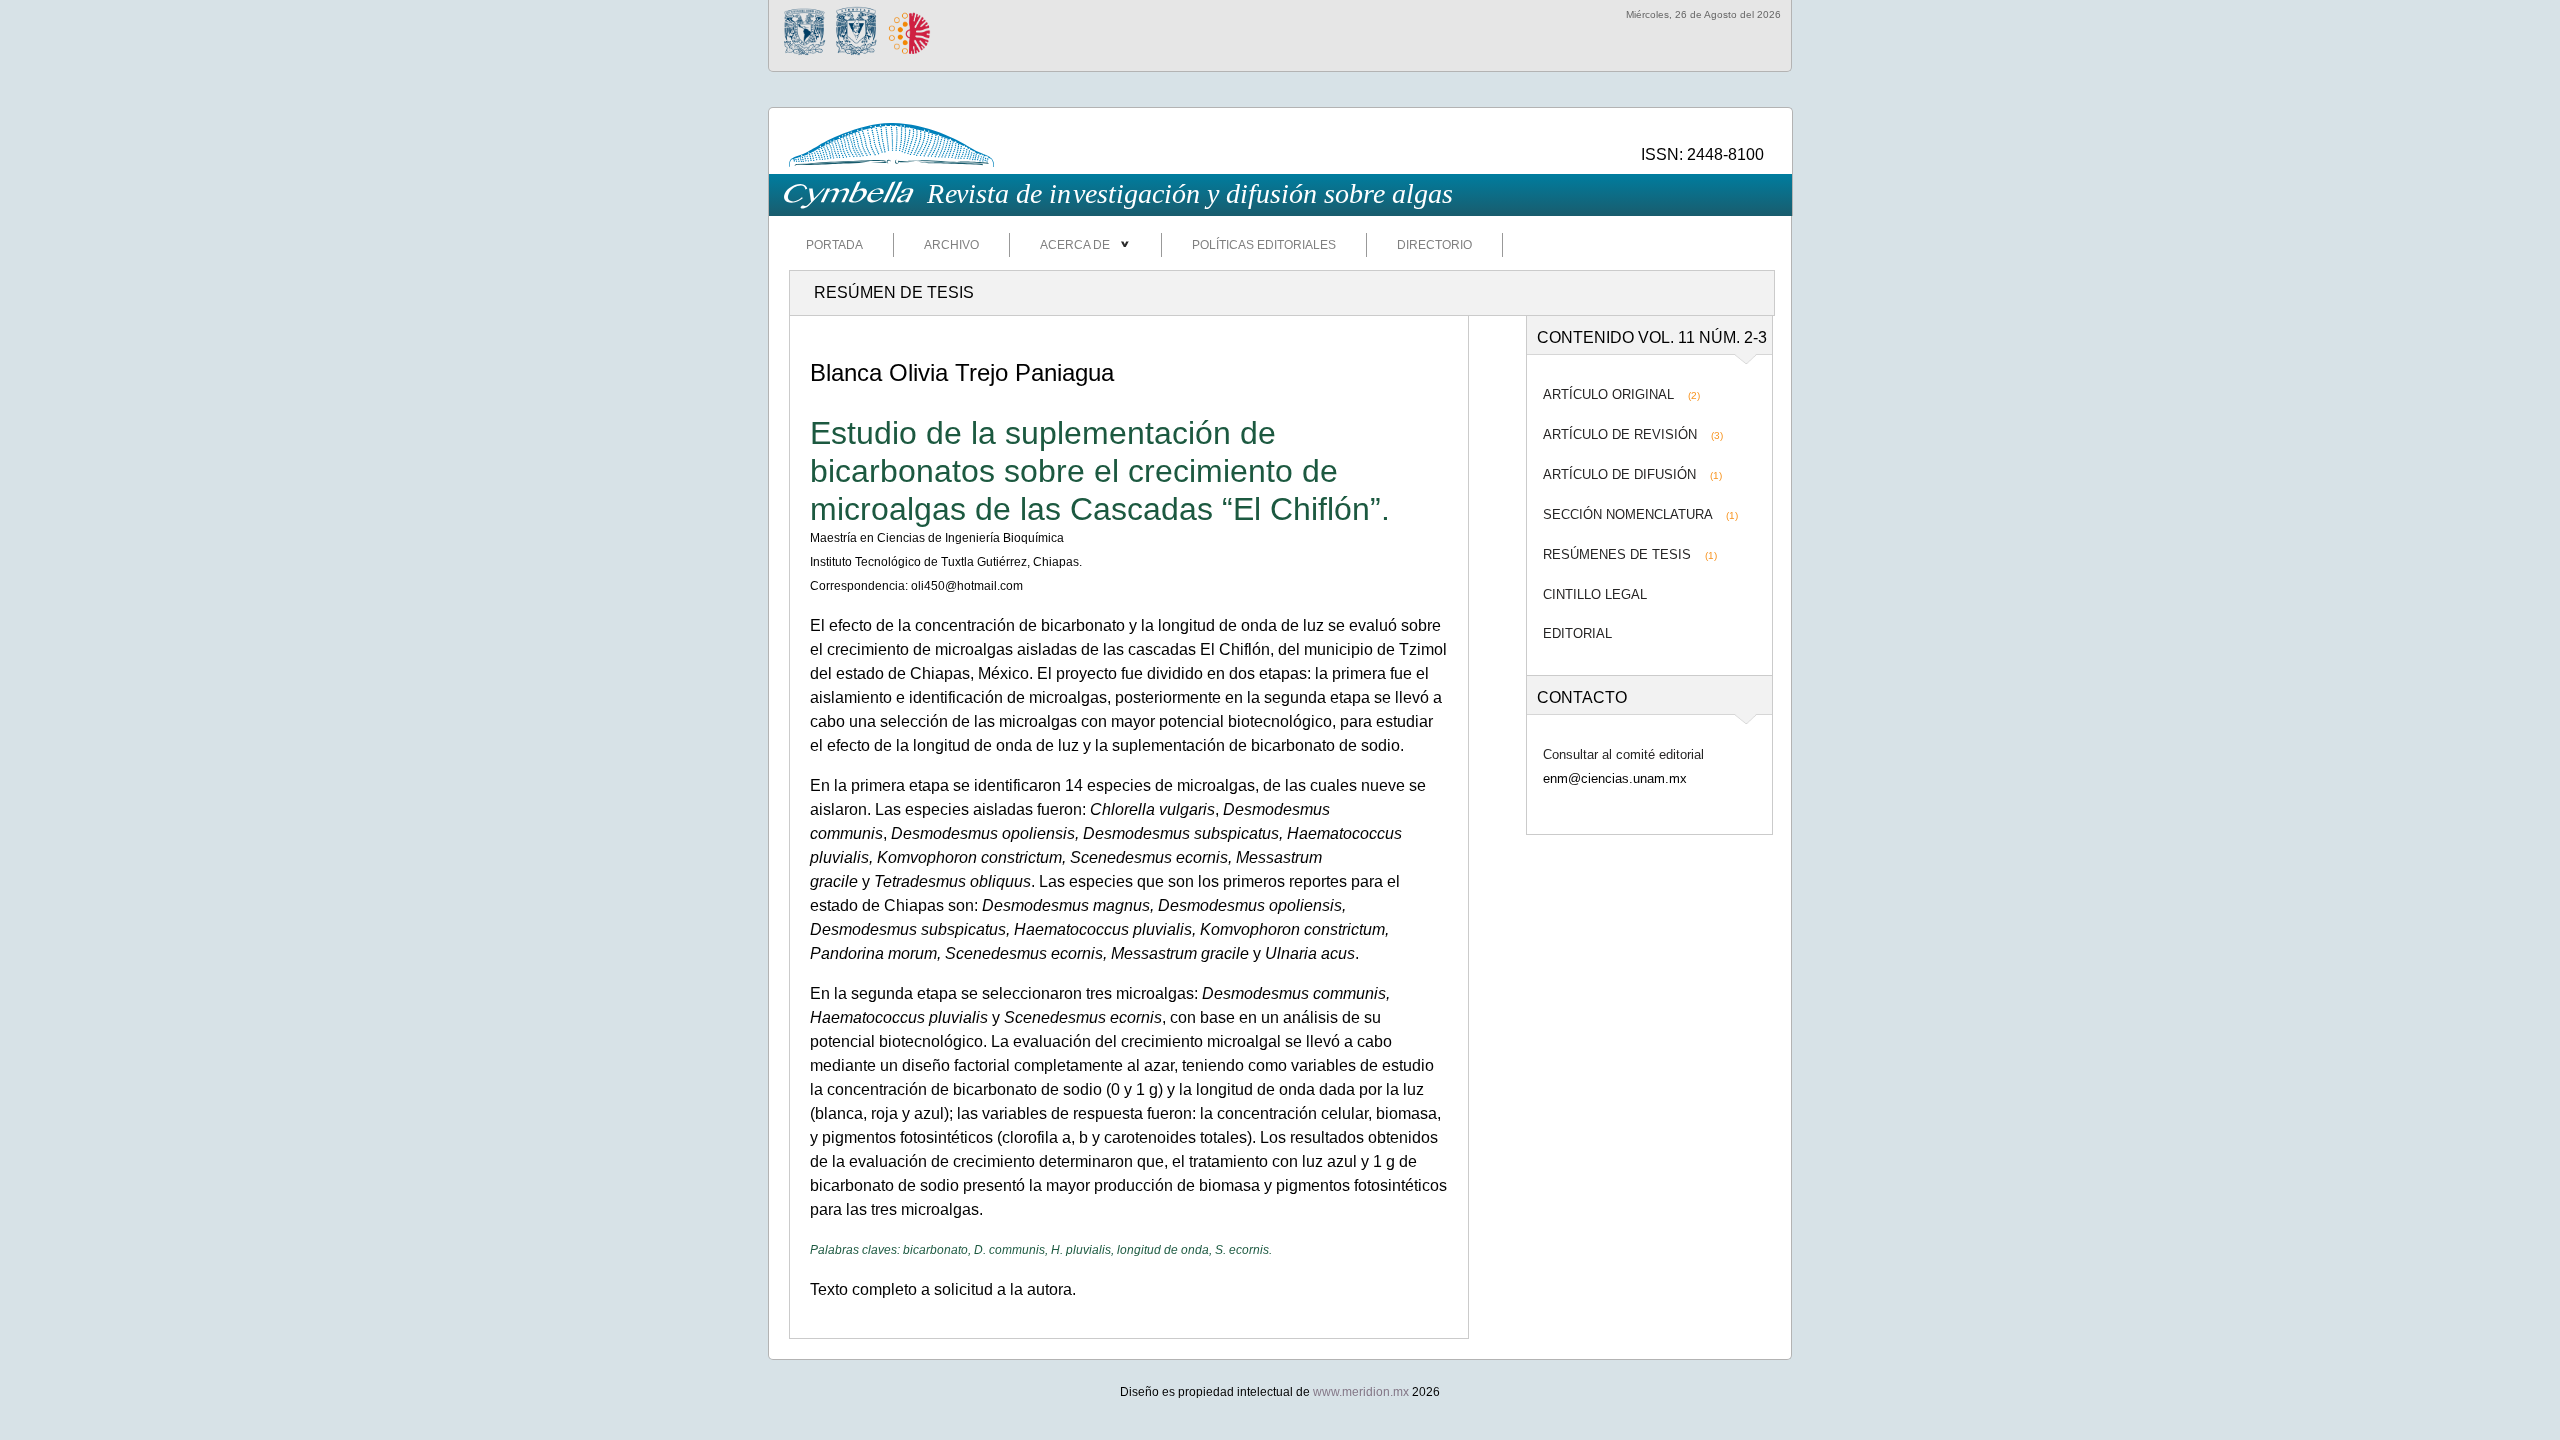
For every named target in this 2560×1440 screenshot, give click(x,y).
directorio (1434, 245)
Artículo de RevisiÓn (1620, 434)
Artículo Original (1608, 394)
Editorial (1577, 633)
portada (834, 245)
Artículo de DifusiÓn (1619, 474)
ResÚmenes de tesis (1617, 554)
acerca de (1079, 245)
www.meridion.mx (1361, 1392)
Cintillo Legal (1595, 594)
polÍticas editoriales (1264, 245)
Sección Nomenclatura (1627, 514)
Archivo (951, 245)
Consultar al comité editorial (1623, 754)
